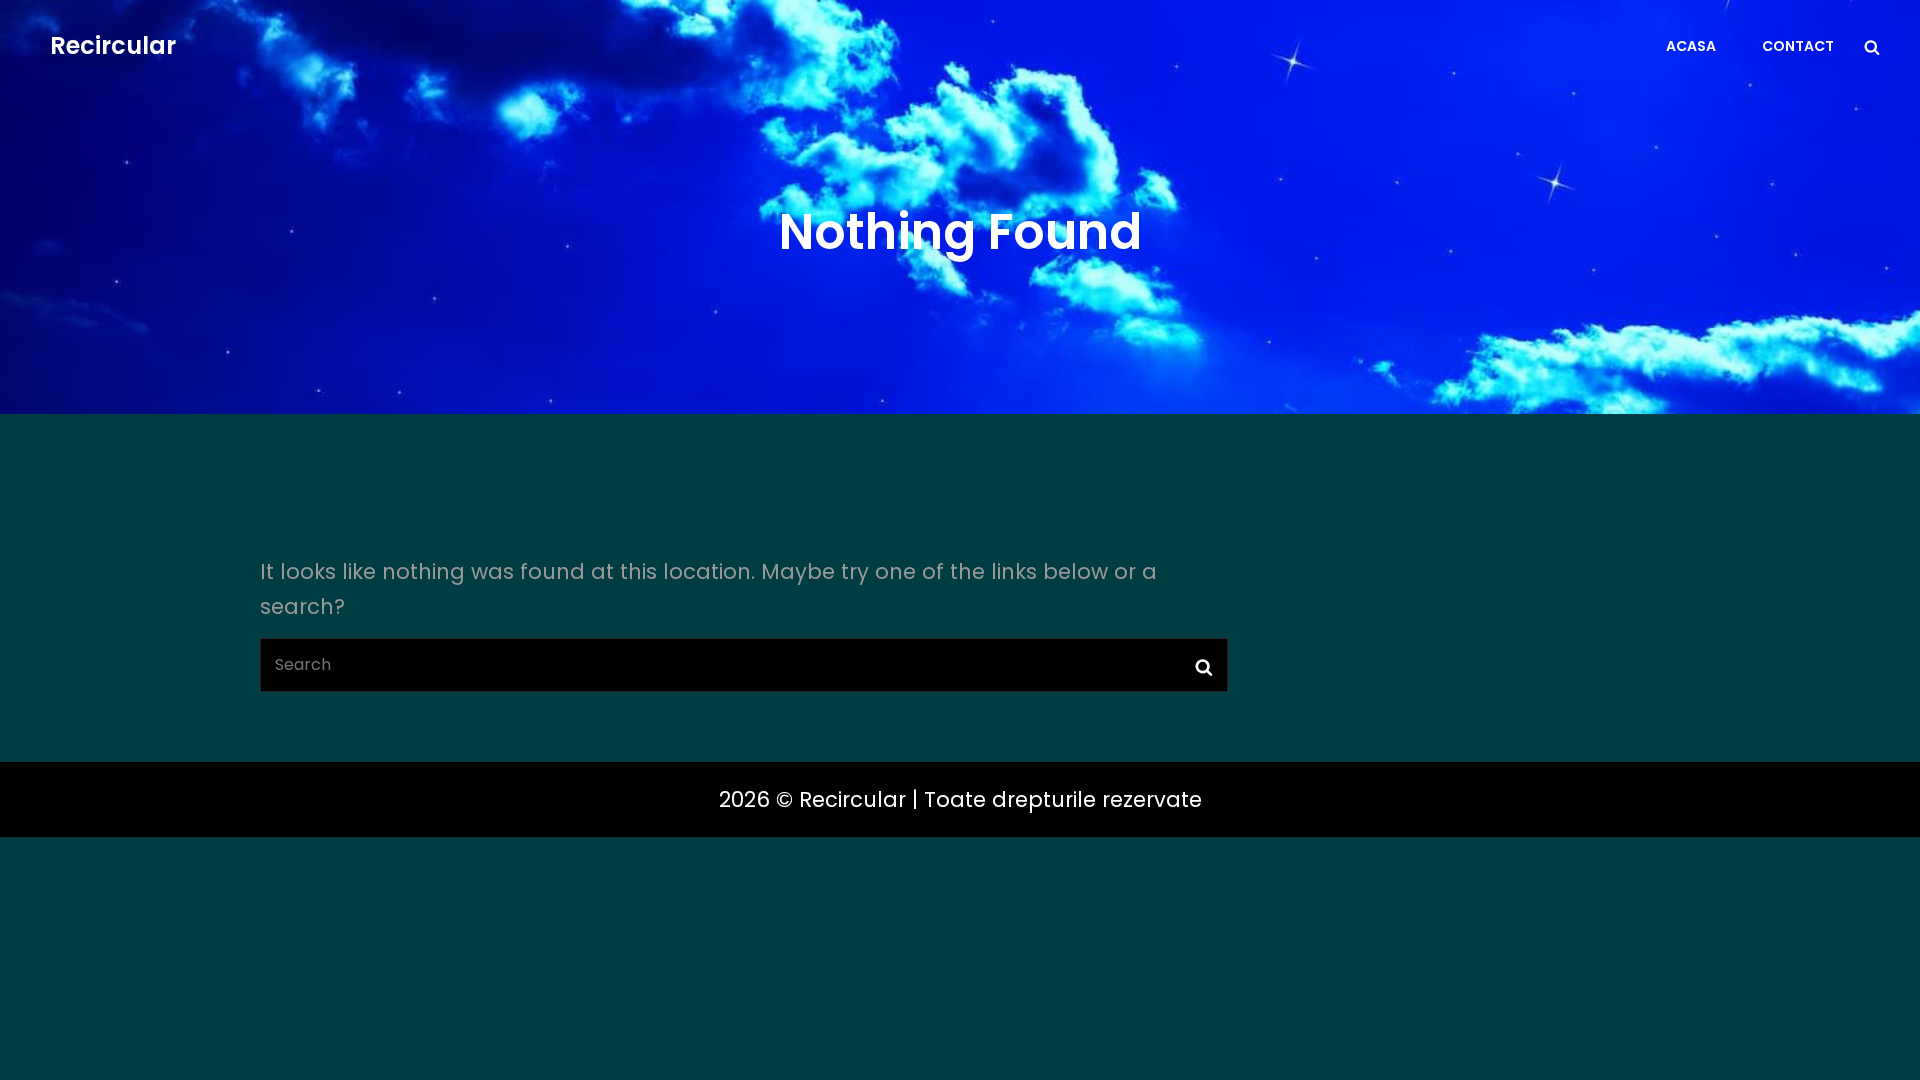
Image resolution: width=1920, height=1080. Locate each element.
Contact (1798, 46)
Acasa (1691, 46)
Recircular (113, 45)
